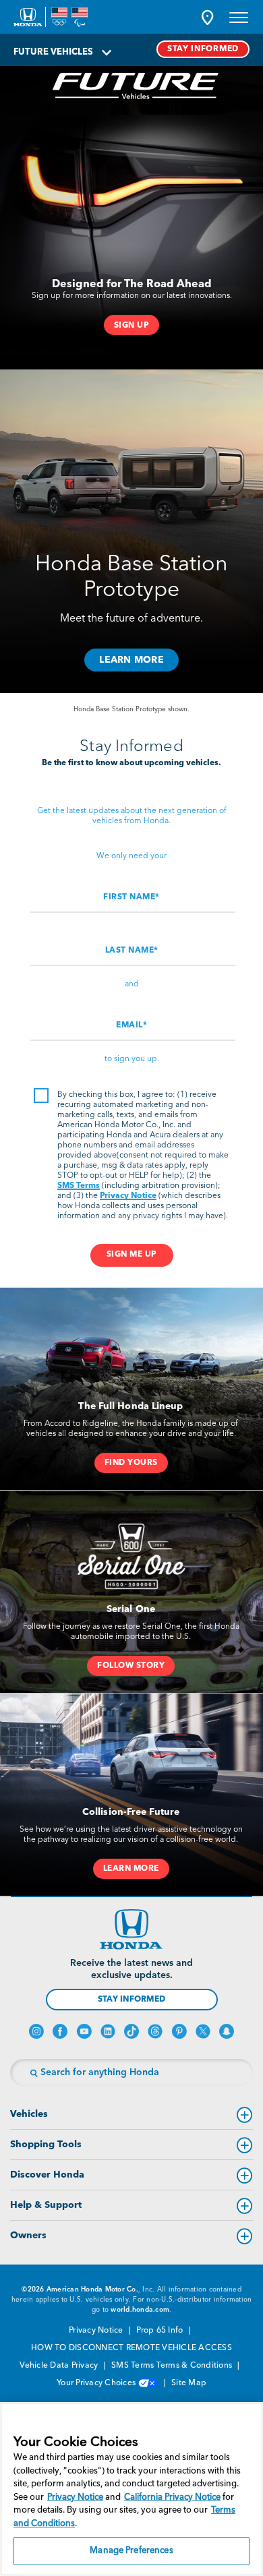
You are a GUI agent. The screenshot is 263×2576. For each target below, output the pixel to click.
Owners (28, 2236)
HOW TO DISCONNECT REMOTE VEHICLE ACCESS (131, 2348)
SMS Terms (79, 1186)
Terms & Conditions (196, 2366)
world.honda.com (140, 2310)
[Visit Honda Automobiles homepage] (131, 1929)
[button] (207, 17)
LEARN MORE (131, 660)
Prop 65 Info (160, 2331)
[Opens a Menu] (239, 17)
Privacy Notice (128, 1196)
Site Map (189, 2383)
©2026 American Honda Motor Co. (80, 2289)
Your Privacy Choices (97, 2383)
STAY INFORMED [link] (131, 2000)
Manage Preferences (131, 2551)
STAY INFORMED (203, 49)
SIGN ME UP (132, 1255)
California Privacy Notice (172, 2497)
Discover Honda (47, 2175)
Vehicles (29, 2114)
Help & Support (46, 2205)
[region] (131, 2489)
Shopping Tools (46, 2145)
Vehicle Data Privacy (60, 2366)
